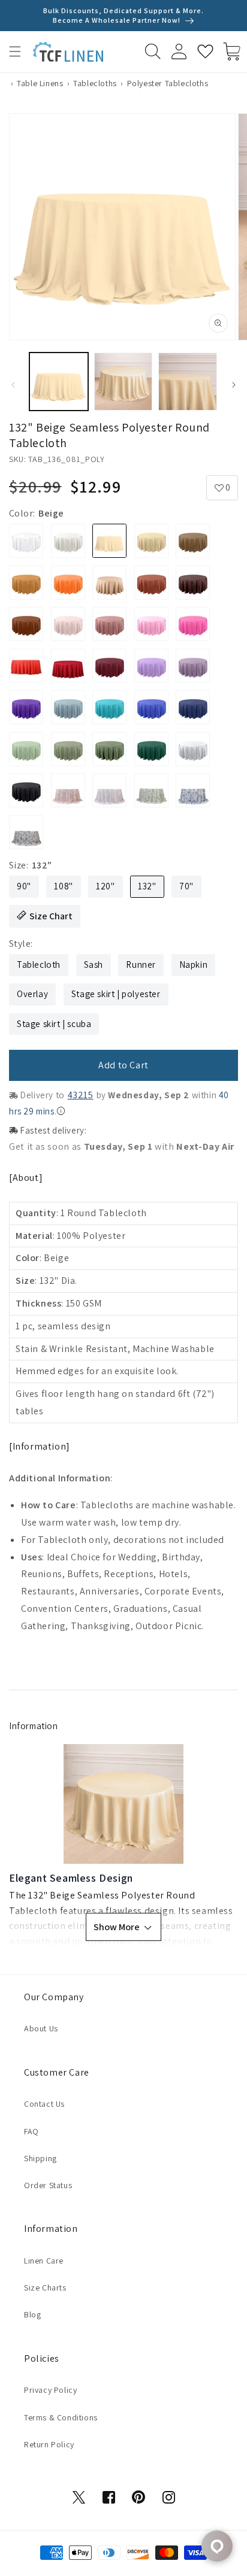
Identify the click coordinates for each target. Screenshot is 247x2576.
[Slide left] (13, 385)
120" (105, 886)
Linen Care (44, 2261)
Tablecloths (95, 83)
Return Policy (49, 2444)
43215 (81, 1095)
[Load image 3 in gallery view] (188, 382)
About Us (41, 2028)
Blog (32, 2314)
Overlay (32, 994)
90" (24, 886)
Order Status (48, 2185)
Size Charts (45, 2288)
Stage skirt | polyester (116, 994)
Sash (94, 965)
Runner (141, 965)
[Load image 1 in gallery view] (59, 382)
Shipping (40, 2158)
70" (186, 886)
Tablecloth (39, 965)
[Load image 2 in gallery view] (123, 382)
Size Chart (51, 916)
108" (63, 886)
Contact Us (44, 2104)
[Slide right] (234, 385)
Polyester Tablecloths (168, 83)
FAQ (31, 2131)
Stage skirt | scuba (54, 1024)
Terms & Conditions (61, 2417)
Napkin (194, 965)
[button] (15, 51)
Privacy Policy (50, 2390)
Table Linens (40, 83)
